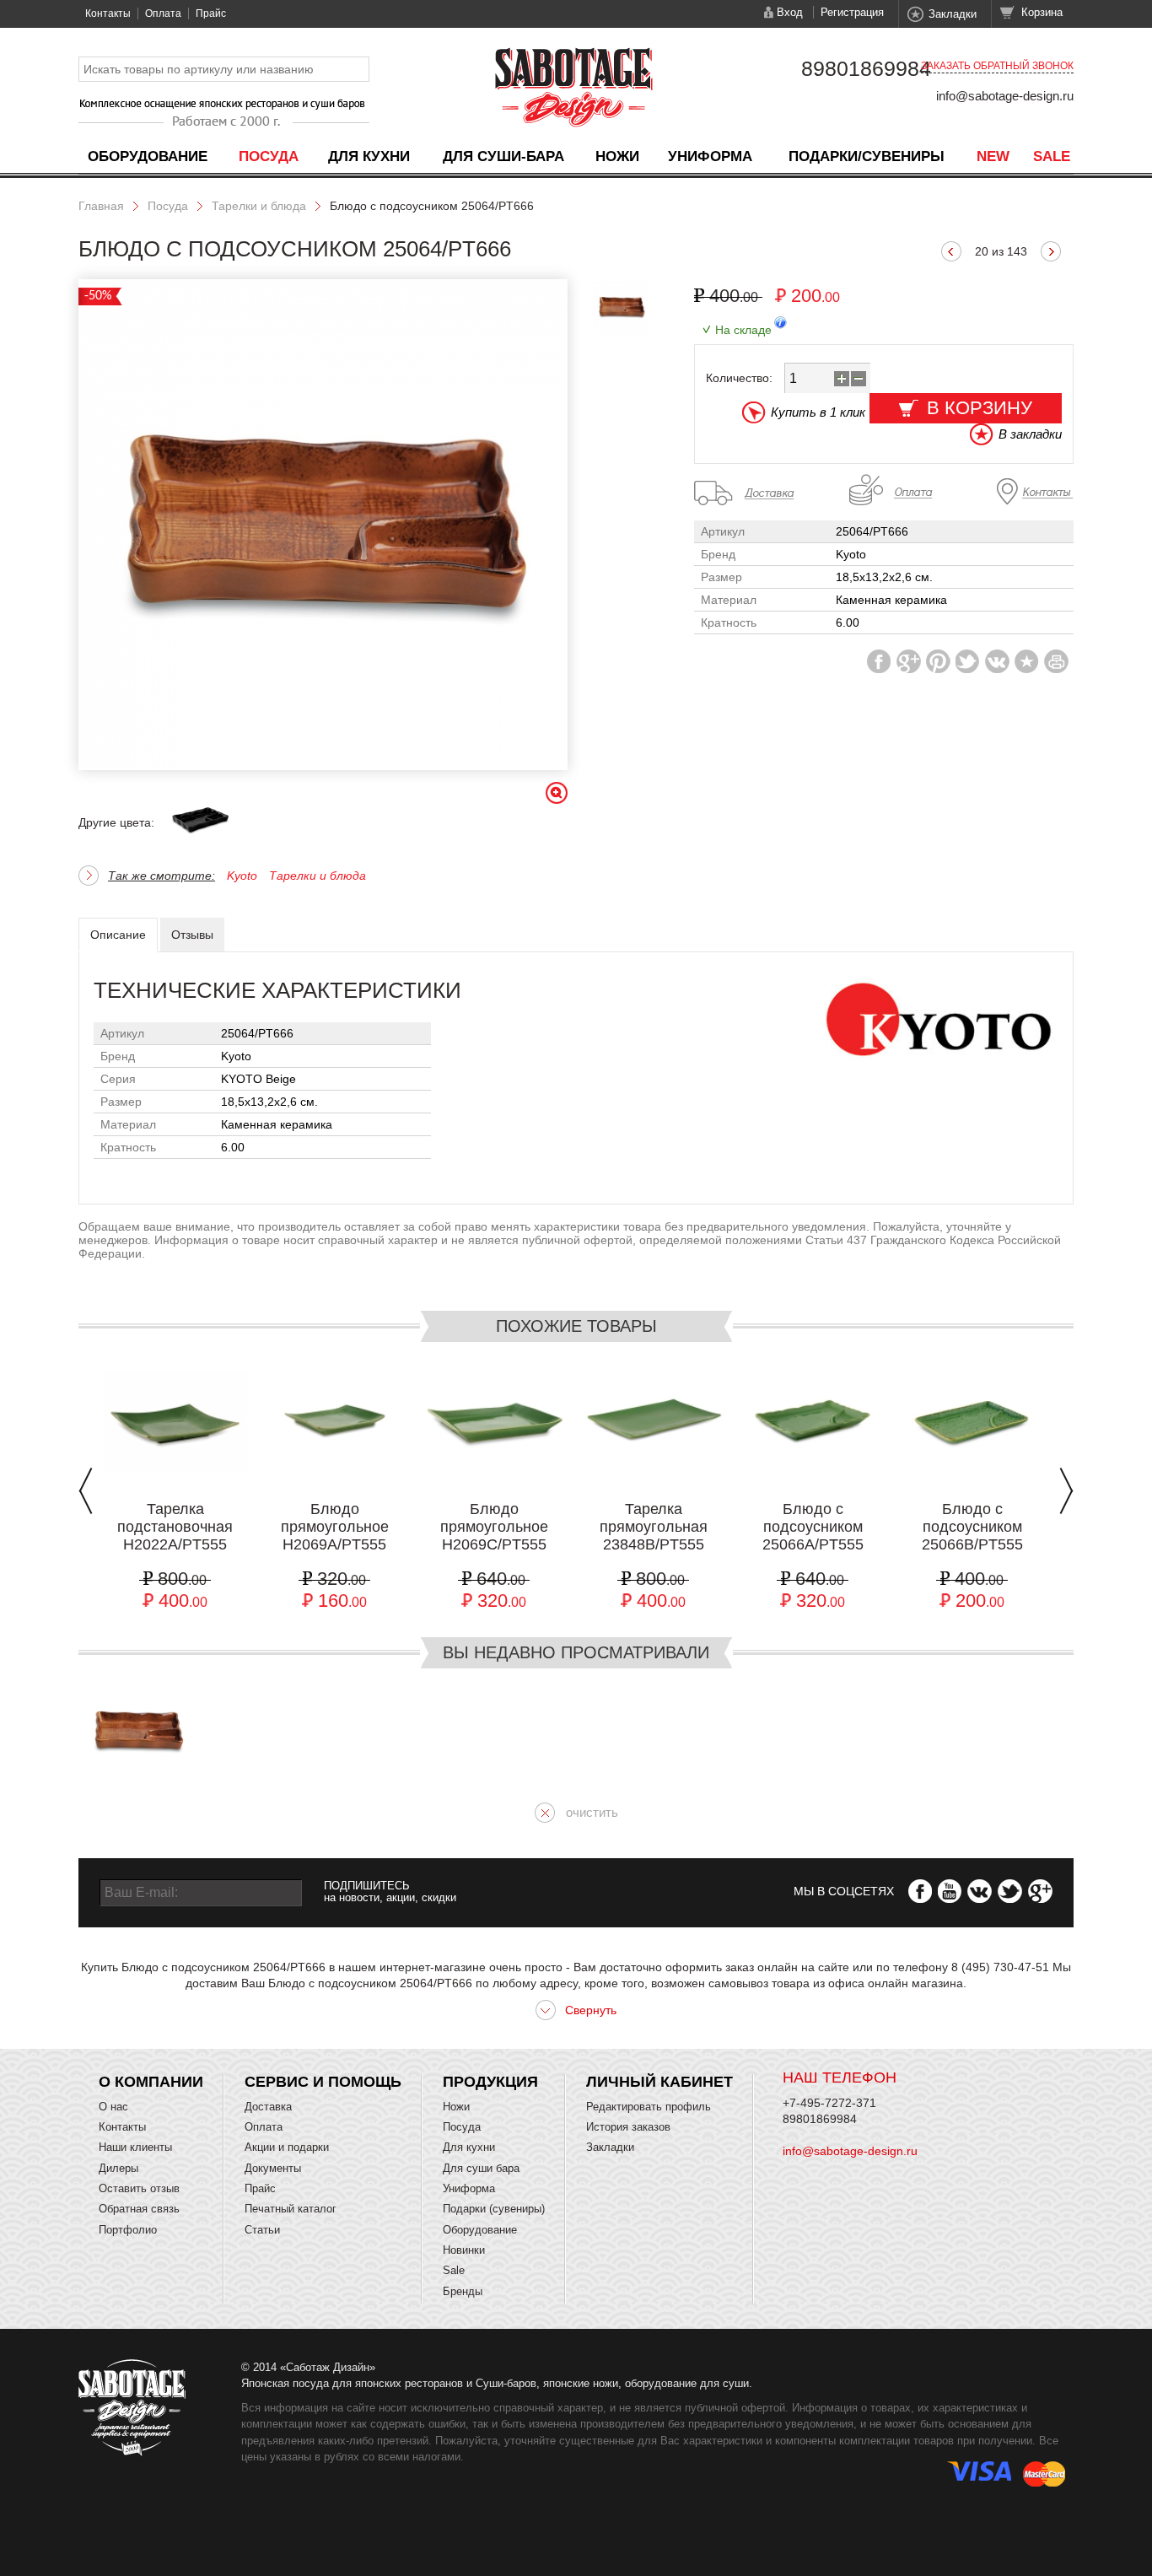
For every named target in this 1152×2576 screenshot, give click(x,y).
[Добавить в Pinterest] (938, 661)
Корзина (1042, 12)
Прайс (211, 13)
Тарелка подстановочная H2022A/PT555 (175, 1527)
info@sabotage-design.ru (1005, 96)
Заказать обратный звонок (997, 66)
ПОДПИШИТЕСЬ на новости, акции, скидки (390, 1892)
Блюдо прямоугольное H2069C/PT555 (494, 1527)
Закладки (953, 14)
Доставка (268, 2107)
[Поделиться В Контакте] (997, 661)
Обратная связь (139, 2209)
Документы (273, 2168)
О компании (151, 2082)
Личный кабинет (659, 2082)
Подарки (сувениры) (494, 2209)
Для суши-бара (503, 156)
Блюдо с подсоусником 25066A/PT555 (813, 1527)
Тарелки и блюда (259, 206)
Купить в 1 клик (818, 412)
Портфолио (128, 2230)
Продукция (490, 2082)
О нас (113, 2107)
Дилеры (118, 2168)
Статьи (262, 2230)
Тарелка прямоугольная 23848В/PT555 (654, 1527)
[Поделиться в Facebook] (879, 661)
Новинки (464, 2250)
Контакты (108, 13)
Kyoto (242, 876)
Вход (790, 12)
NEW (993, 156)
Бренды (463, 2291)
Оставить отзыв (139, 2188)
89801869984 (866, 68)
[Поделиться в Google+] (909, 661)
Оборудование (148, 156)
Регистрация (852, 12)
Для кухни (369, 156)
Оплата (163, 13)
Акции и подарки (287, 2147)
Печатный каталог (291, 2209)
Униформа (710, 156)
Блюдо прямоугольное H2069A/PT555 (335, 1527)
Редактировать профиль (649, 2107)
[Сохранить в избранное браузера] (1027, 661)
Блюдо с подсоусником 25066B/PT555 (972, 1527)
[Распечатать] (1056, 661)
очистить (592, 1812)
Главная (101, 206)
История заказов (628, 2127)
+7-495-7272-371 (829, 2103)
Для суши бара (481, 2168)
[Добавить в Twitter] (968, 661)
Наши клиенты (135, 2147)
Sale (1052, 156)
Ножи (617, 156)
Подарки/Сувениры (867, 156)
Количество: (739, 378)
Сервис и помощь (323, 2082)
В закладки (1030, 434)
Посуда (269, 156)
